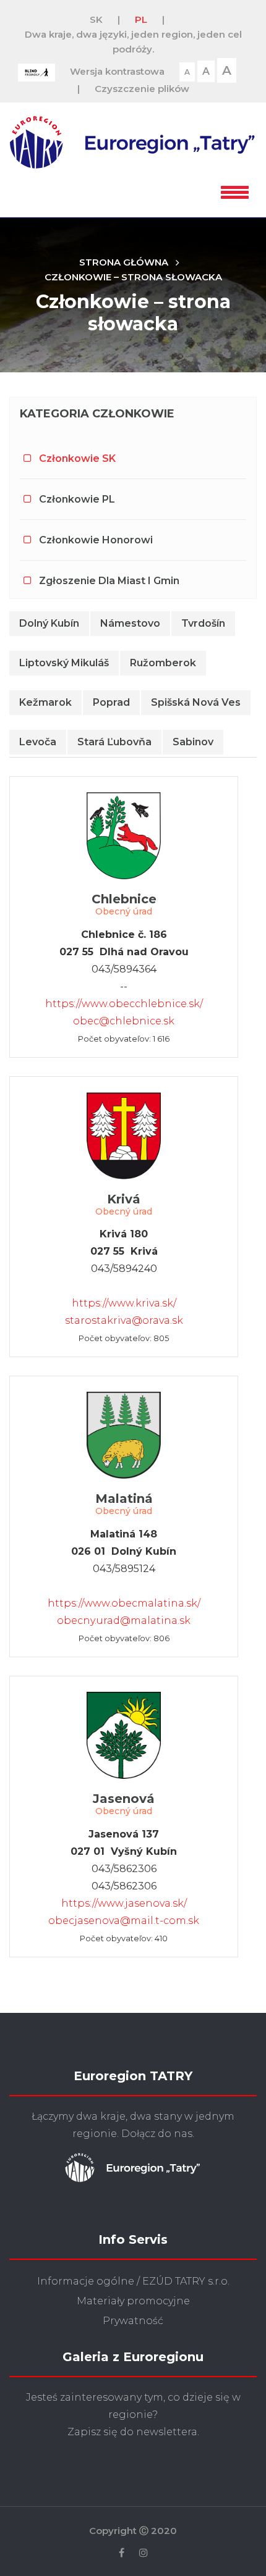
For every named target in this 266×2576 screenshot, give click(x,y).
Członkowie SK (77, 458)
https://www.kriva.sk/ (124, 1303)
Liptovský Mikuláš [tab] (64, 663)
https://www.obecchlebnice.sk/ (124, 1004)
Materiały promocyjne (133, 2301)
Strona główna (124, 262)
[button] (235, 190)
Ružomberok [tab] (163, 663)
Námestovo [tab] (130, 623)
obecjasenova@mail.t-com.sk (124, 1921)
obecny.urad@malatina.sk (124, 1620)
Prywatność (133, 2321)
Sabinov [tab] (193, 742)
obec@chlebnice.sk (124, 1021)
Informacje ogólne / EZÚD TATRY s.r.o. (133, 2281)
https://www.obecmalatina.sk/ (124, 1603)
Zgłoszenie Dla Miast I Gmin (109, 581)
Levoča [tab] (38, 742)
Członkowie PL (77, 499)
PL (141, 19)
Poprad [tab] (111, 702)
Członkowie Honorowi (96, 540)
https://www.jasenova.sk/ (124, 1903)
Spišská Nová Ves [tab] (196, 702)
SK (96, 19)
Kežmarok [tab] (45, 702)
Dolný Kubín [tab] (49, 623)
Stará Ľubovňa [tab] (114, 742)
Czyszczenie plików (142, 89)
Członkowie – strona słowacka (133, 277)
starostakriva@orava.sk (124, 1320)
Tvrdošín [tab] (203, 623)
